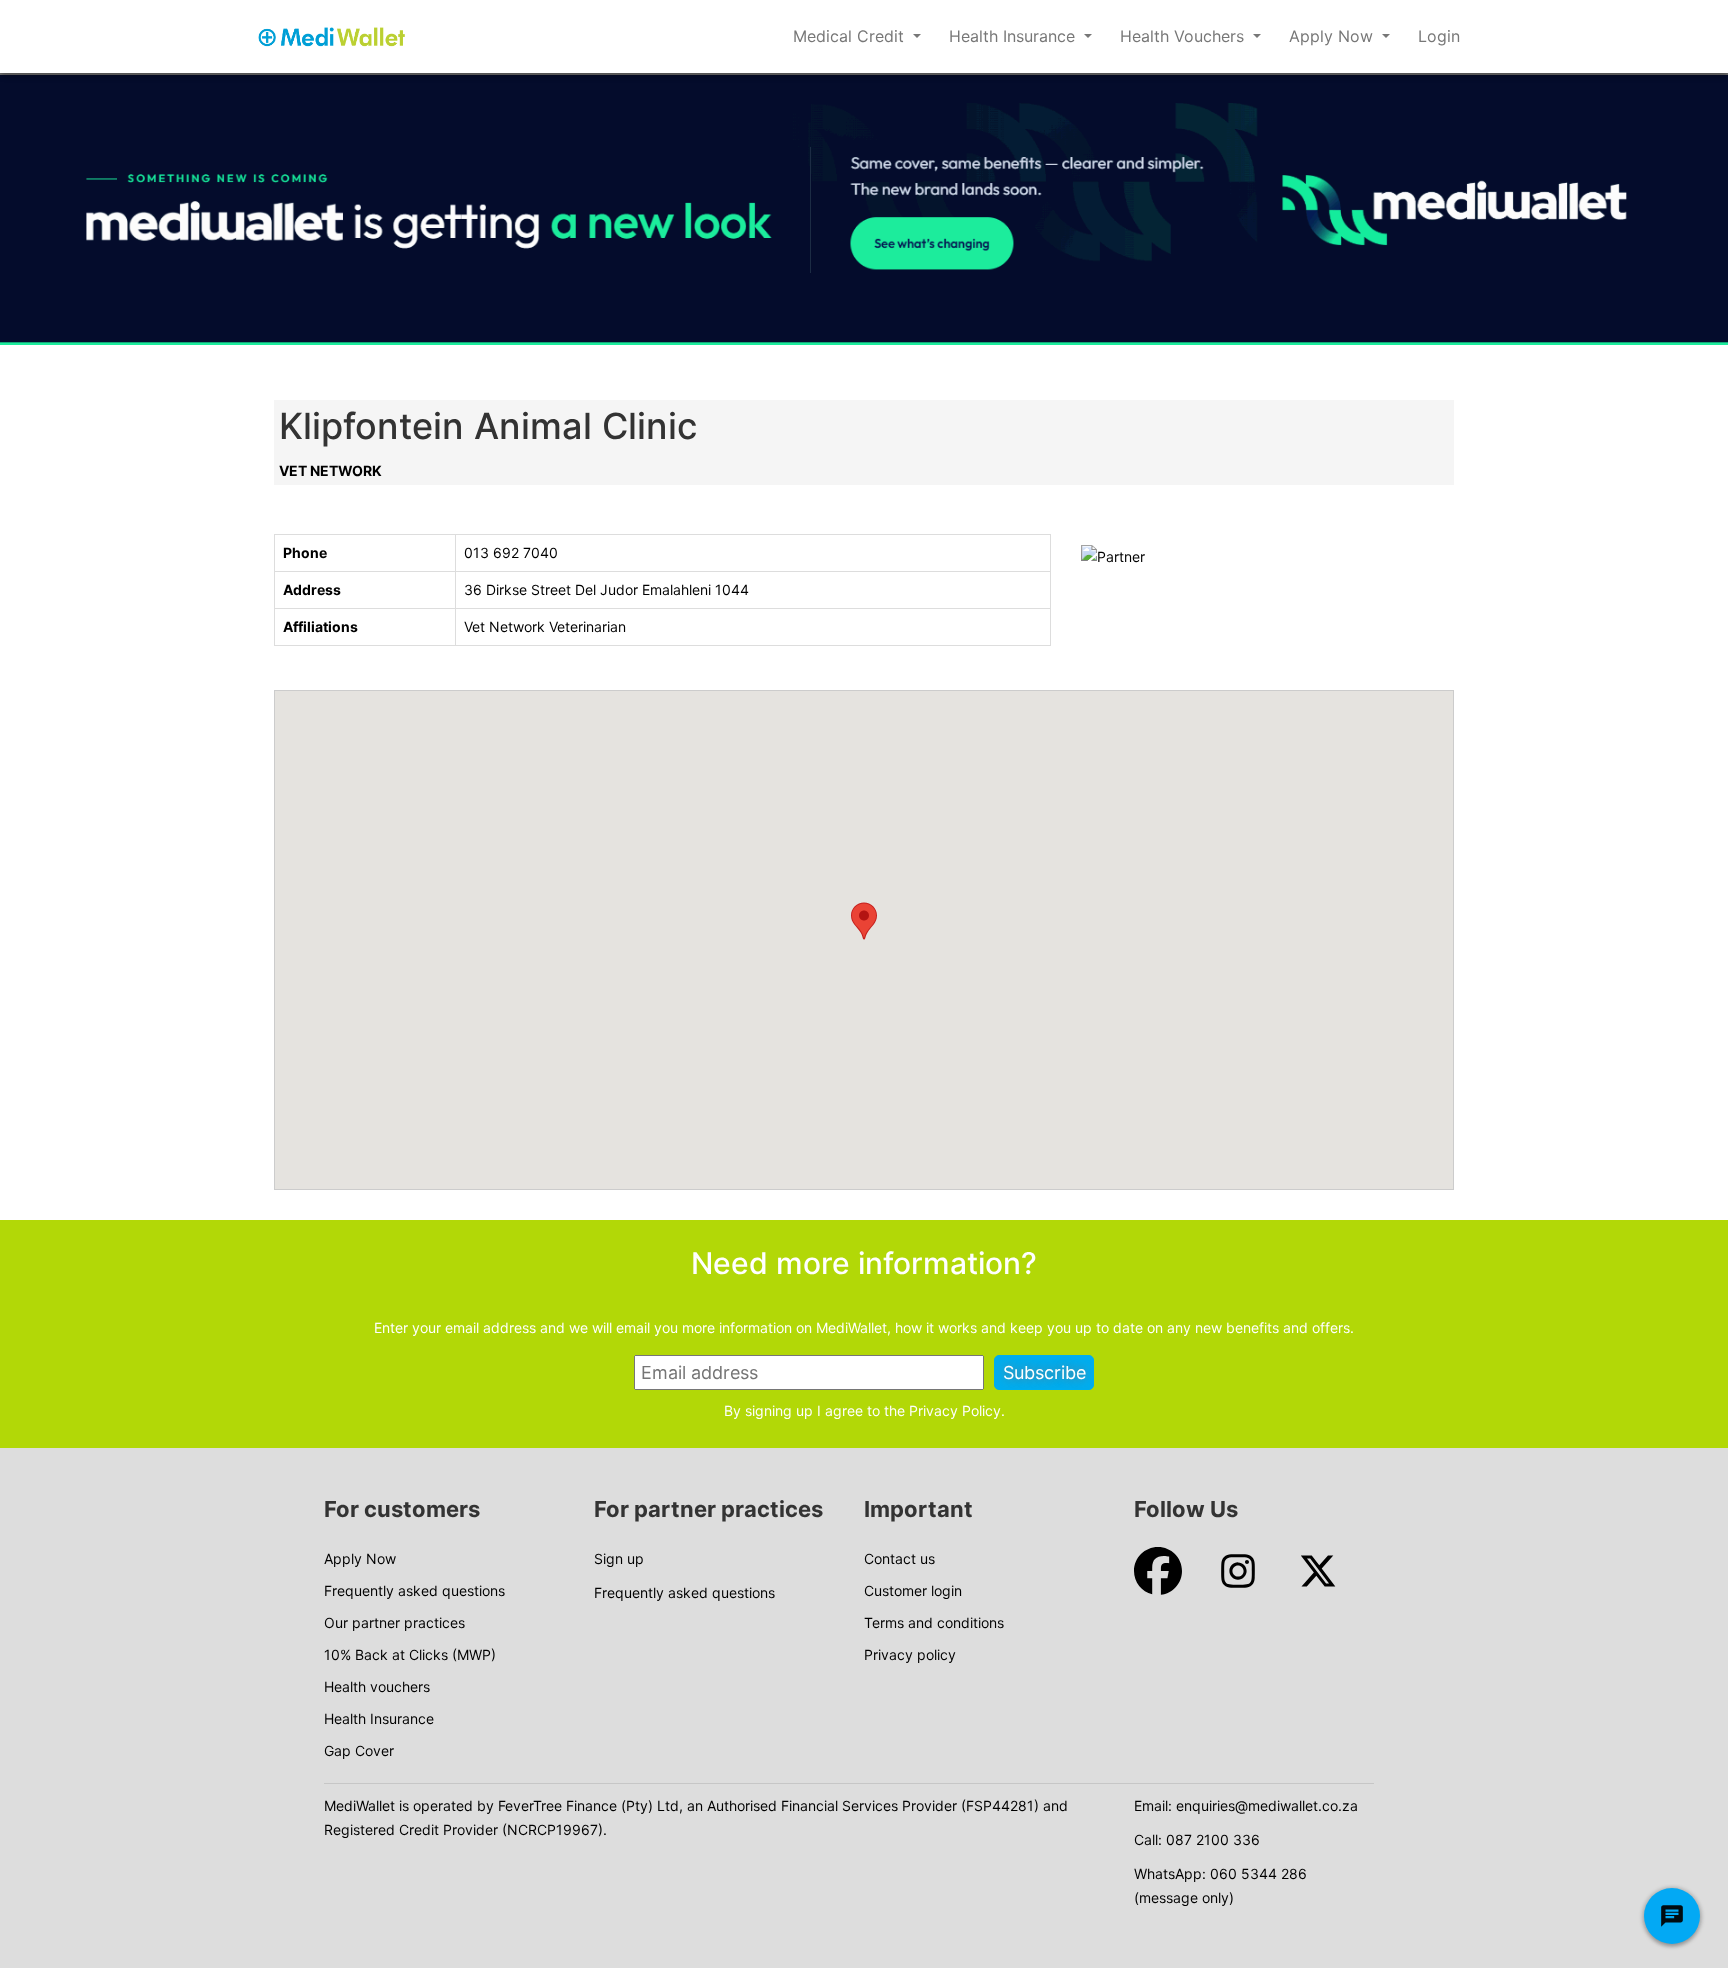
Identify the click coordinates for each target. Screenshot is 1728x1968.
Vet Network (330, 470)
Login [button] (1439, 36)
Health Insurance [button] (1014, 36)
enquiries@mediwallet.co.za (1267, 1805)
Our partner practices (394, 1622)
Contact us (899, 1558)
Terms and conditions (934, 1622)
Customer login (913, 1590)
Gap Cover (359, 1750)
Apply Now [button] (1333, 36)
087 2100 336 (1213, 1839)
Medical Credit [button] (851, 36)
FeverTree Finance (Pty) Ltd (588, 1805)
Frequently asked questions (414, 1590)
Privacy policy (910, 1654)
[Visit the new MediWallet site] (864, 210)
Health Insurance (379, 1718)
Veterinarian (587, 626)
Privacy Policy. (957, 1410)
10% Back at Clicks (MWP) (410, 1654)
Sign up (619, 1558)
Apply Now (360, 1558)
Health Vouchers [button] (1184, 36)
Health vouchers (377, 1686)
